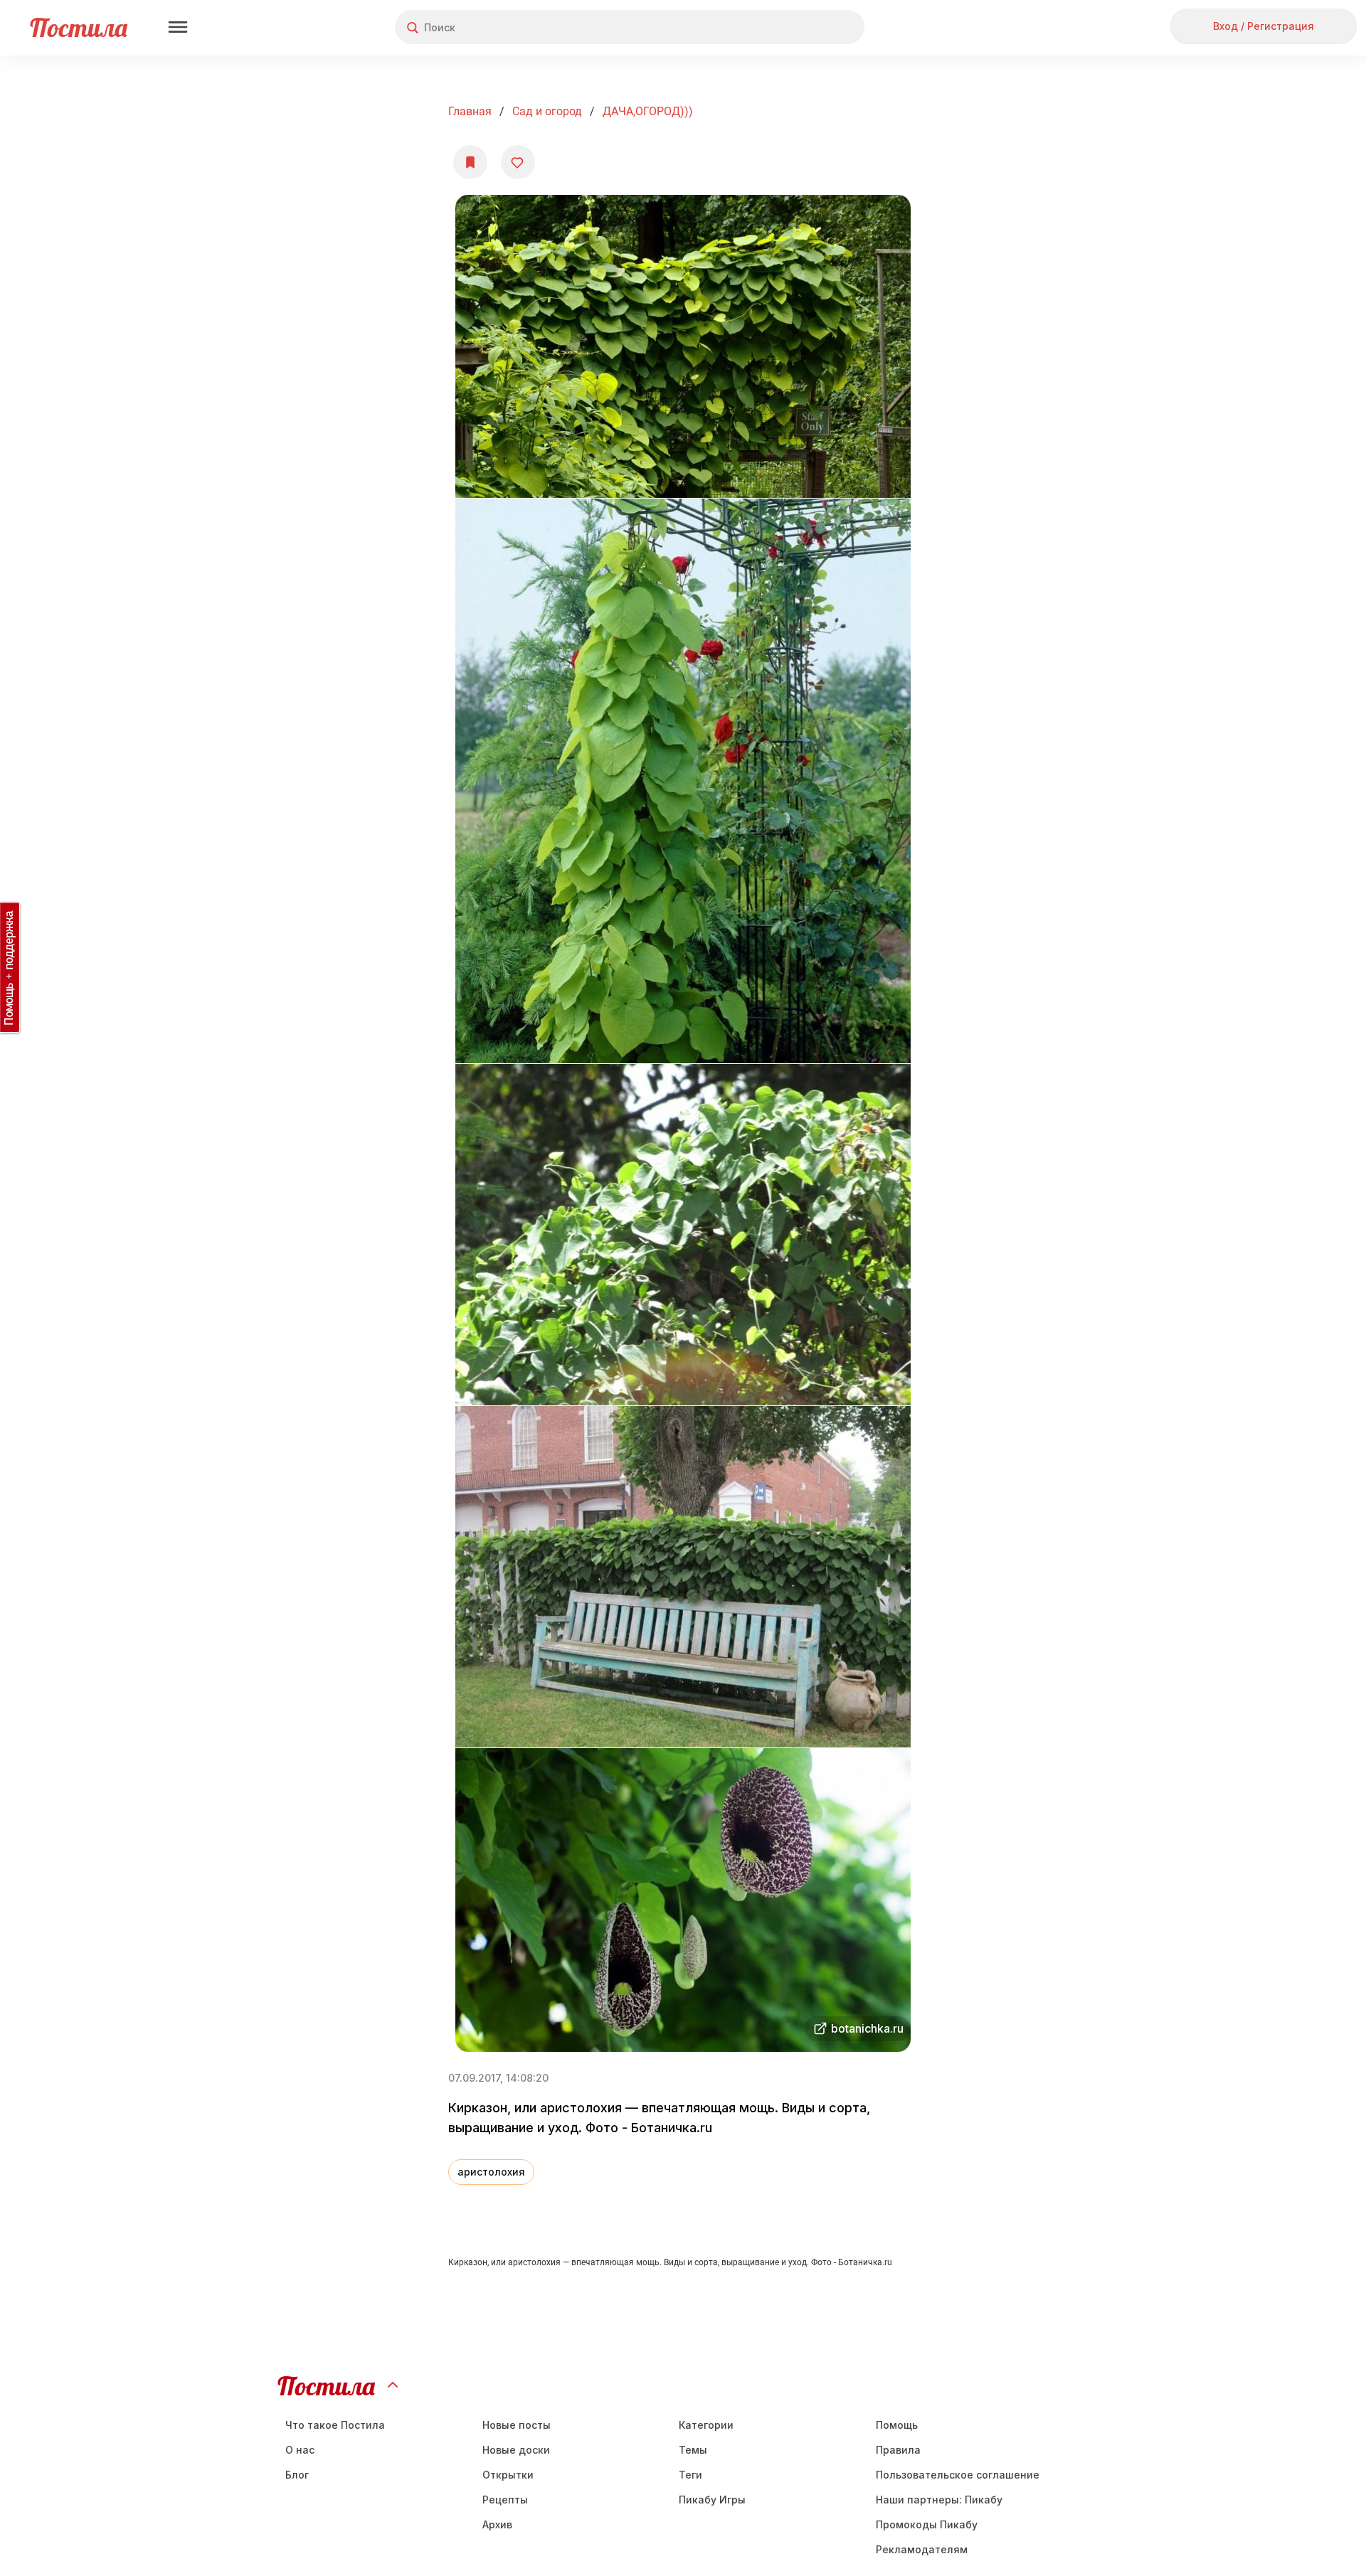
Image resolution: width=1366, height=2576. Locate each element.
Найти (800, 27)
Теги (690, 2475)
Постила (79, 27)
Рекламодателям (922, 2549)
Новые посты (517, 2425)
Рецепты (505, 2500)
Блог (297, 2475)
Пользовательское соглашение (958, 2475)
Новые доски (516, 2450)
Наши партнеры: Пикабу (939, 2500)
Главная (470, 111)
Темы (693, 2450)
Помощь (897, 2425)
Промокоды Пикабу (927, 2524)
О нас (300, 2450)
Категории (706, 2425)
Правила (898, 2450)
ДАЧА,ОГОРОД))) (648, 111)
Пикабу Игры (712, 2500)
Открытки (508, 2475)
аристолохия (491, 2172)
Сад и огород (547, 111)
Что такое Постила (335, 2425)
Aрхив (497, 2524)
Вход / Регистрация (1264, 26)
